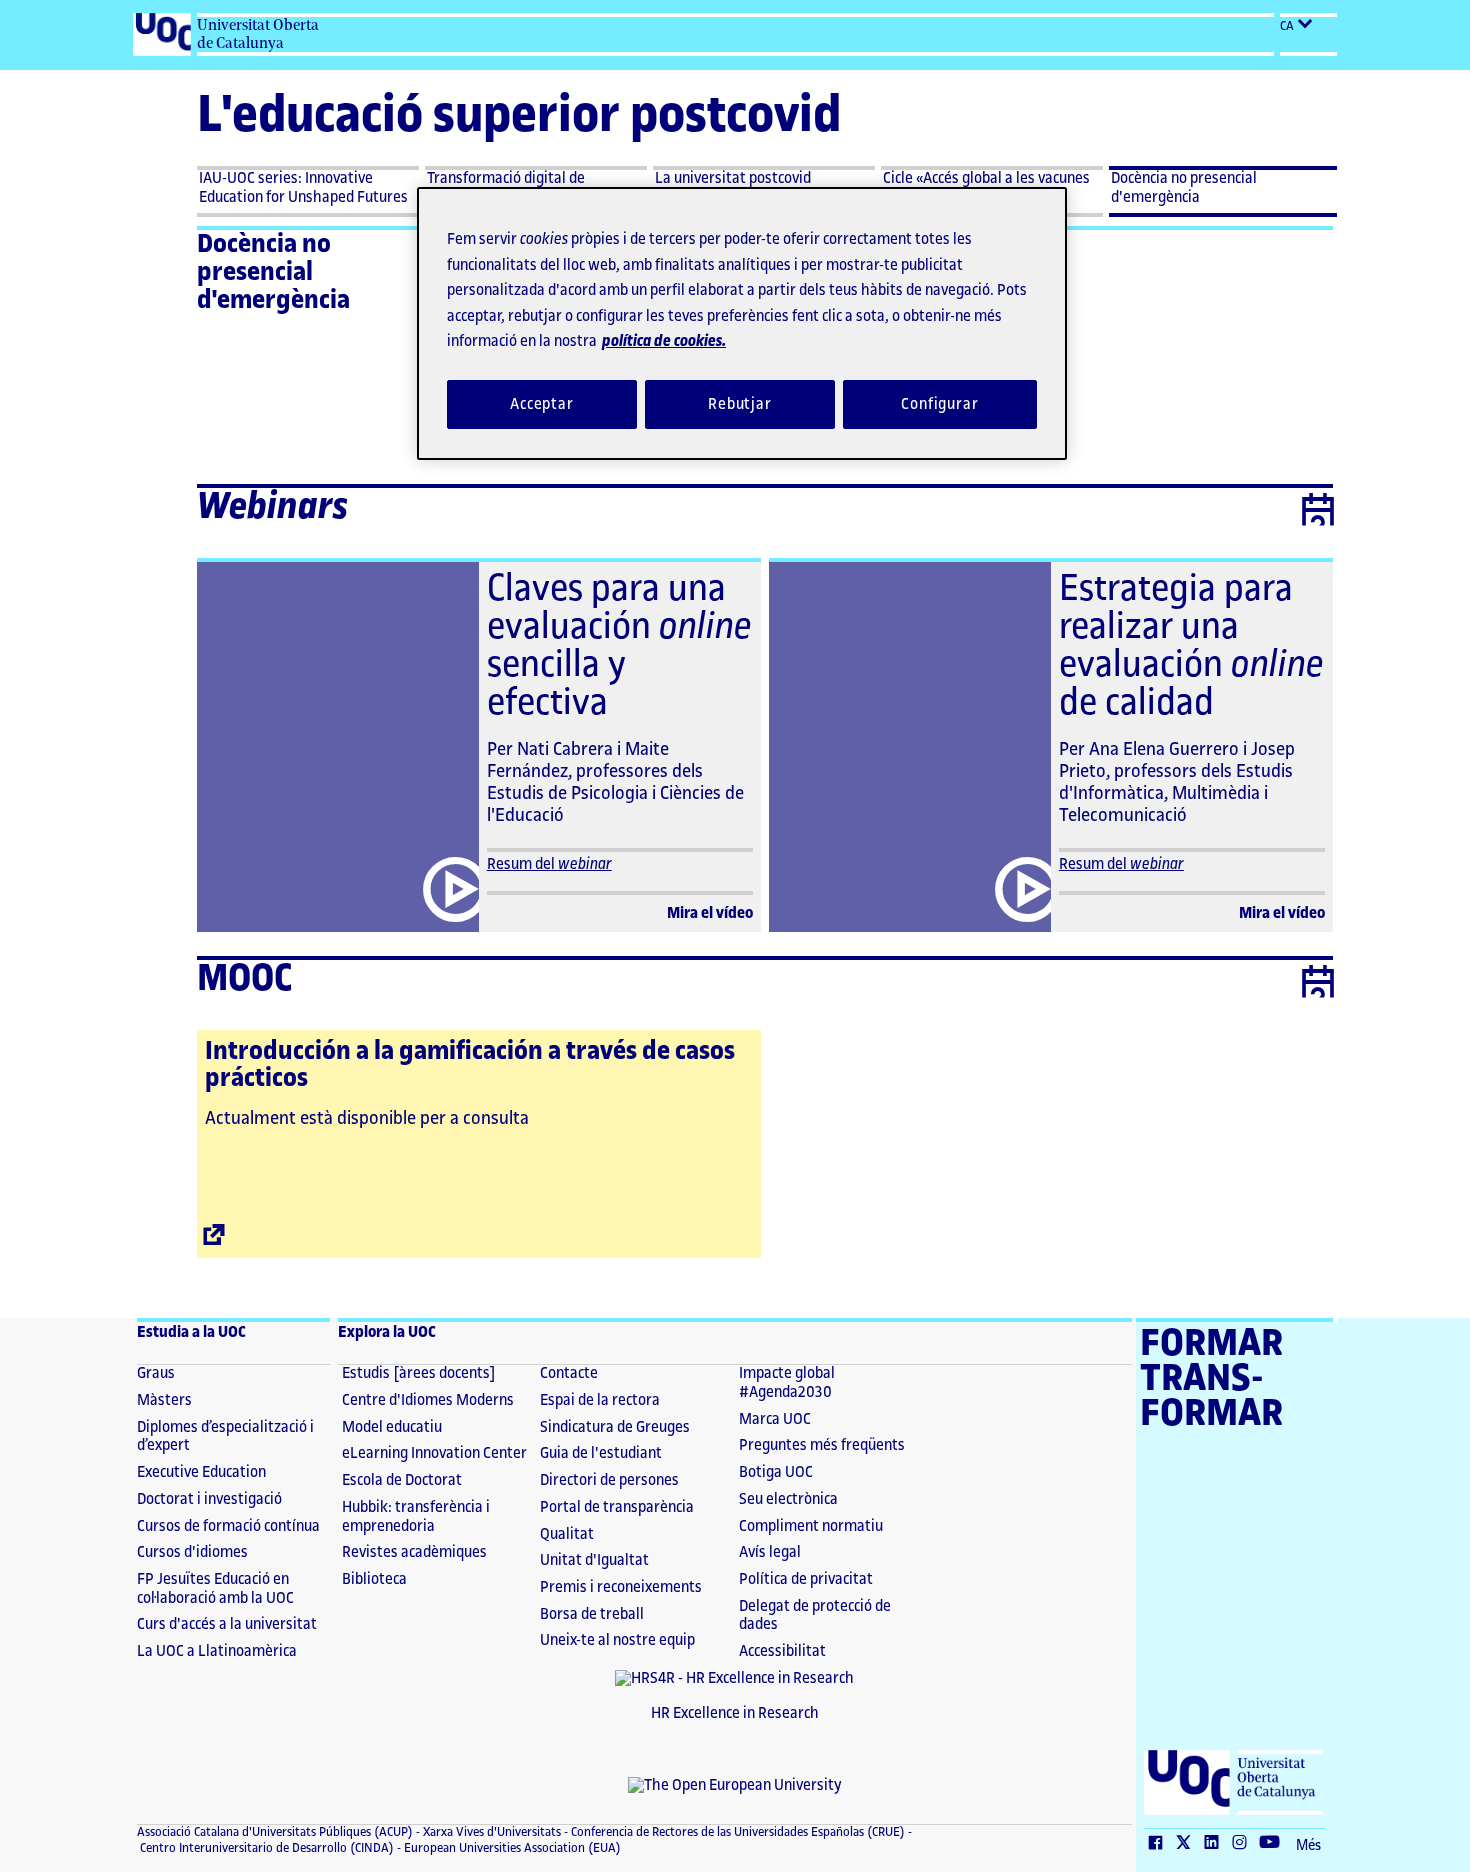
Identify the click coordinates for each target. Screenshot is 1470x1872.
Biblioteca (374, 1579)
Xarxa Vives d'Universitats (490, 1832)
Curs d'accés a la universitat (227, 1624)
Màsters (164, 1400)
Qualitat (567, 1534)
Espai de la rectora (600, 1400)
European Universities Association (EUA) (511, 1848)
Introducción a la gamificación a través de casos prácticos (470, 1064)
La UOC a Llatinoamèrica (217, 1651)
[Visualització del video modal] (452, 889)
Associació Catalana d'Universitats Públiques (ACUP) (275, 1832)
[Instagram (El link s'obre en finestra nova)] (1244, 1844)
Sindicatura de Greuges (615, 1427)
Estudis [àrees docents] (419, 1373)
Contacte (569, 1373)
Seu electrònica (788, 1499)
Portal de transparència (617, 1507)
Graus (156, 1373)
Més (1308, 1846)
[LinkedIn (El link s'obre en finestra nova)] (1216, 1844)
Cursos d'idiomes (192, 1552)
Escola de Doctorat (402, 1480)
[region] (742, 323)
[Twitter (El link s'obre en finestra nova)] (1188, 1844)
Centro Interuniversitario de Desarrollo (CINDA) (265, 1848)
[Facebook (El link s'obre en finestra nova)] (1160, 1844)
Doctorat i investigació (209, 1499)
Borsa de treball (592, 1614)
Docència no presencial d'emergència (273, 272)
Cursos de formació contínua (228, 1526)
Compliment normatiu (811, 1526)
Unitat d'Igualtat (594, 1560)
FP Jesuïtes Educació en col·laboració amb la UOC (215, 1589)
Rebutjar (740, 404)
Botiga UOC (776, 1472)
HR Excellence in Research (735, 1713)
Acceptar (542, 404)
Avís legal (770, 1552)
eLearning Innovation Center (434, 1453)
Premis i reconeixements (621, 1587)
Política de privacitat (806, 1579)
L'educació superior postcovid (519, 115)
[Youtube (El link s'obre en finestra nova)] (1274, 1844)
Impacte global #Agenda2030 (787, 1383)
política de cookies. (664, 341)
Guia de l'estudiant (601, 1453)
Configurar (940, 404)
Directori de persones (609, 1480)
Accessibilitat (782, 1651)
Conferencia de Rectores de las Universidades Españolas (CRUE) (736, 1832)
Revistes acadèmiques (414, 1552)
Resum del (549, 864)
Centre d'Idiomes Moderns (428, 1400)
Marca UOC (775, 1419)
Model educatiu (392, 1427)
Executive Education (201, 1472)
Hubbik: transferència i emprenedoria (416, 1517)
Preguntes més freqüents (822, 1445)
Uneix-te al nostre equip (617, 1640)
